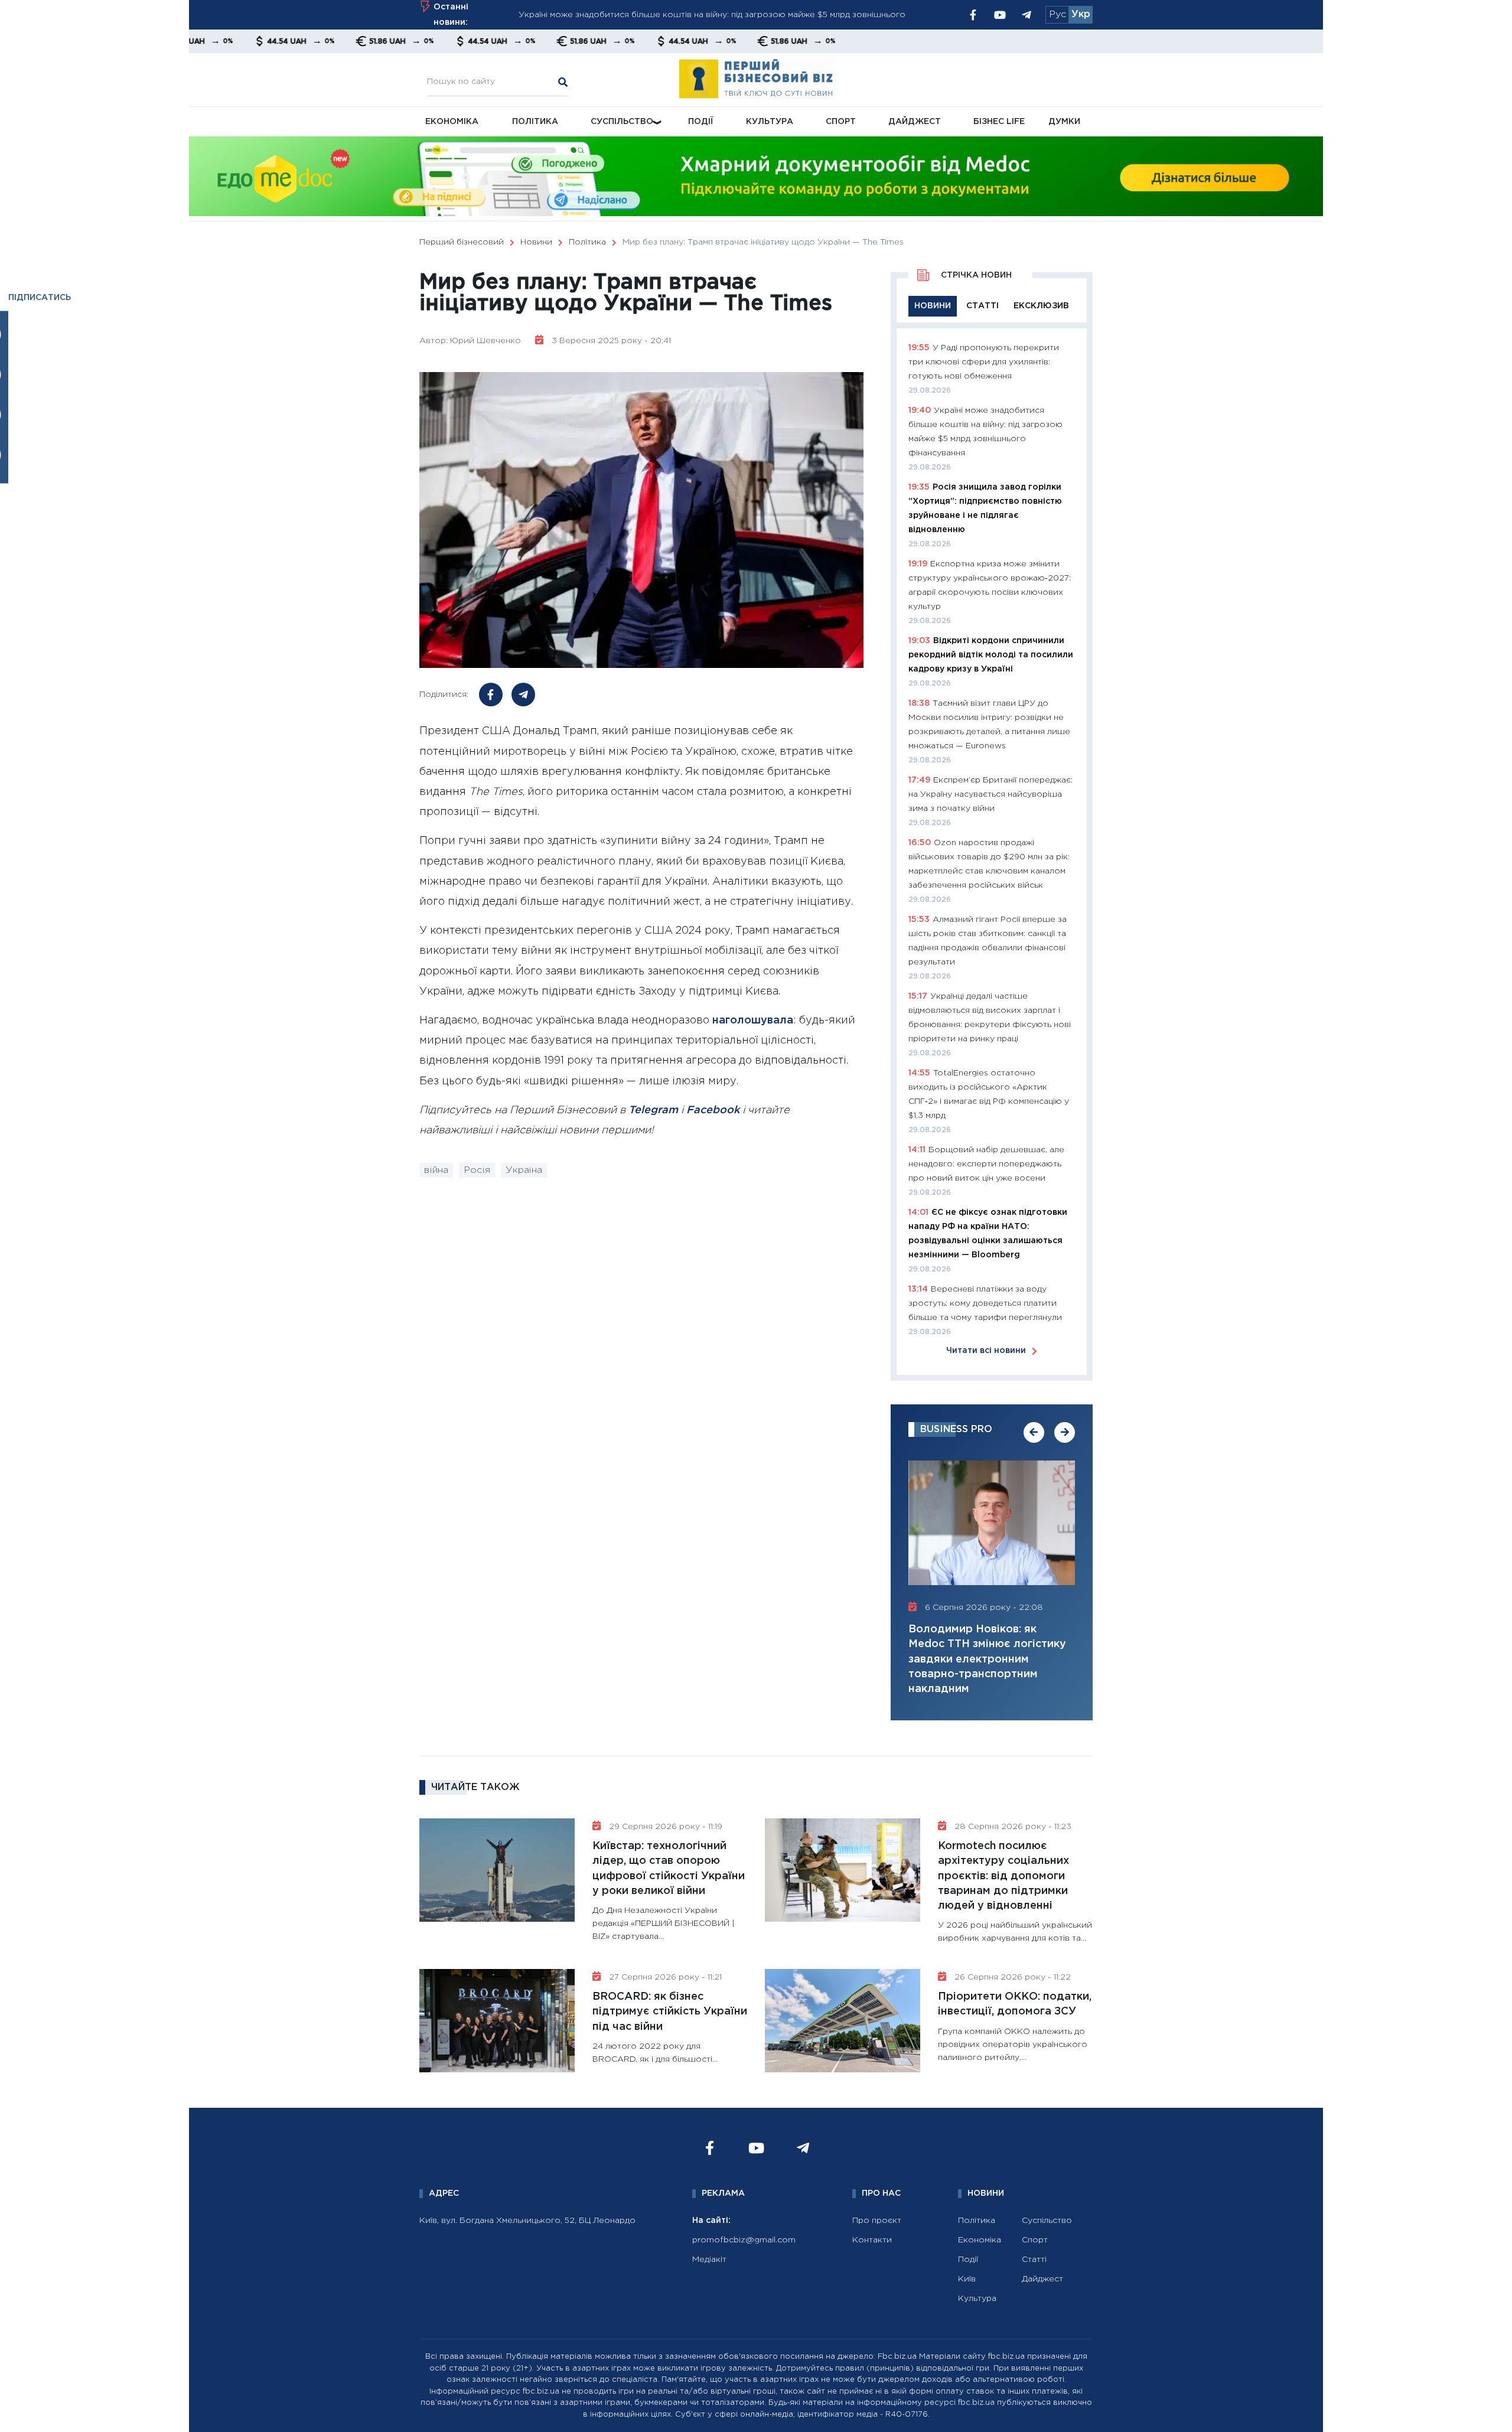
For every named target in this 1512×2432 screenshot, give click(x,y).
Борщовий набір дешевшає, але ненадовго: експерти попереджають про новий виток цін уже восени (986, 1164)
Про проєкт (877, 2221)
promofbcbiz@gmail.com (744, 2240)
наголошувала (753, 1021)
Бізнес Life (999, 122)
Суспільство (622, 122)
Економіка (452, 122)
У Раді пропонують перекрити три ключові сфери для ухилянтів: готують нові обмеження (984, 362)
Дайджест (915, 122)
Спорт (841, 122)
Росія (477, 1170)
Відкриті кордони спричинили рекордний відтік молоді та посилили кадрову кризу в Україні (991, 655)
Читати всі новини (986, 1351)
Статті (1034, 2260)
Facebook (713, 1110)
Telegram (653, 1110)
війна (436, 1170)
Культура (770, 122)
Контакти (872, 2240)
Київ (967, 2279)
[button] (1034, 1432)
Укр (1081, 14)
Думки (1064, 122)
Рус (1058, 14)
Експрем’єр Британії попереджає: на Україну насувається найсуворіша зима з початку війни (990, 794)
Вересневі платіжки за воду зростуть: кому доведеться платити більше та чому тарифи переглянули (985, 1303)
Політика (535, 122)
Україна (524, 1170)
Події (701, 122)
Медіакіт (709, 2260)
